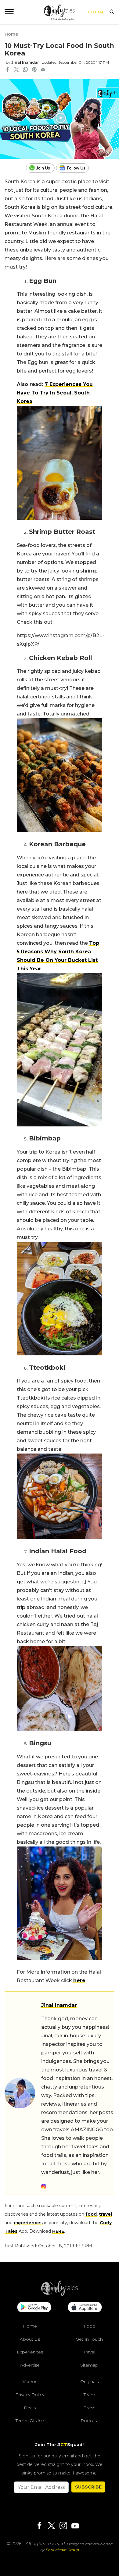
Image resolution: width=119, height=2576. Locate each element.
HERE (58, 2231)
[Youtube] (75, 2526)
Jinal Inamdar (25, 62)
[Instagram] (63, 2526)
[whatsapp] (25, 70)
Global (96, 12)
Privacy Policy (30, 2395)
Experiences (30, 2352)
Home (11, 34)
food (91, 2214)
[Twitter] (51, 2526)
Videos (30, 2382)
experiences (28, 2223)
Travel (89, 2352)
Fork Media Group (62, 2550)
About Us (30, 2339)
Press (89, 2408)
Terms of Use (30, 2421)
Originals (89, 2382)
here (79, 1980)
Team (89, 2395)
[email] (43, 70)
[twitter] (16, 70)
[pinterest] (34, 70)
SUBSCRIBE (88, 2487)
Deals (30, 2408)
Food (89, 2326)
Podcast (89, 2421)
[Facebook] (39, 2526)
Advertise (30, 2365)
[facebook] (8, 70)
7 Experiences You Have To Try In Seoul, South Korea (55, 393)
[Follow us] (75, 168)
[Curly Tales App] (34, 2308)
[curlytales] (60, 2294)
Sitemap (89, 2365)
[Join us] (41, 168)
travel (105, 2214)
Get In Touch (89, 2339)
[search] (112, 12)
